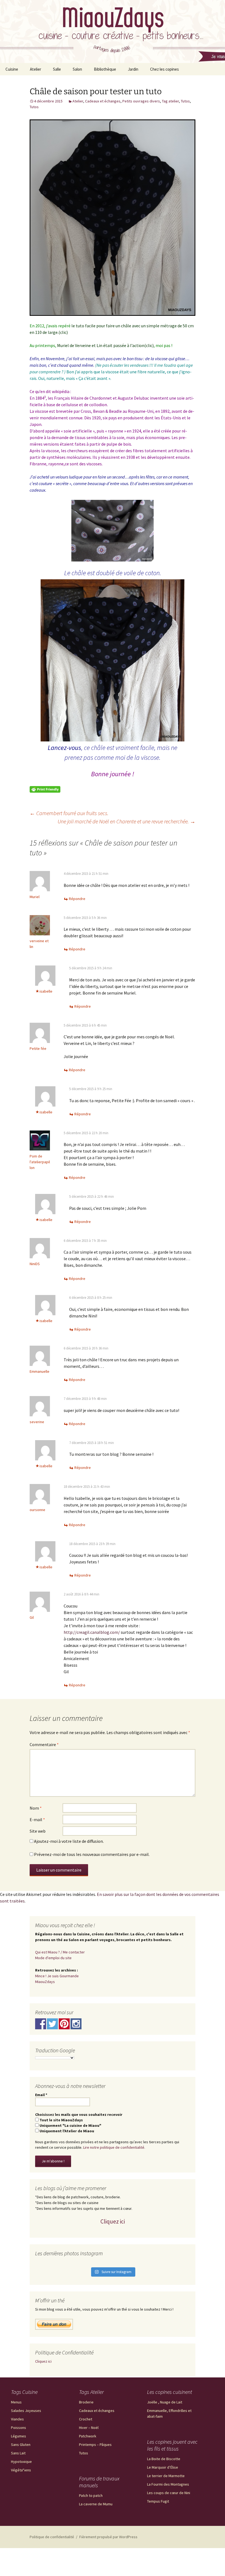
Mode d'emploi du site (53, 1958)
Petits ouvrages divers (141, 101)
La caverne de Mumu (96, 2504)
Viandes (17, 2419)
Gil (32, 1617)
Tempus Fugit (158, 2501)
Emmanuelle (40, 1371)
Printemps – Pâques (95, 2445)
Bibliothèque (105, 69)
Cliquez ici (113, 2221)
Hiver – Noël (89, 2428)
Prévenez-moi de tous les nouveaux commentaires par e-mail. (92, 1854)
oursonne (37, 1510)
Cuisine (12, 69)
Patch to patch (91, 2495)
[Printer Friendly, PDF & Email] (45, 789)
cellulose (70, 405)
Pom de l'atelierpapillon (40, 1162)
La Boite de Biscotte (164, 2459)
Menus (16, 2402)
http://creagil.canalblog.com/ (92, 1632)
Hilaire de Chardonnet (91, 398)
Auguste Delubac (133, 398)
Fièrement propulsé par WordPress (108, 2537)
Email (41, 2095)
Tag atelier (170, 101)
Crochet (86, 2419)
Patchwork (88, 2436)
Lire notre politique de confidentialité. (114, 2147)
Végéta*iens (21, 2470)
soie (67, 431)
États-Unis (171, 418)
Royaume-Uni (141, 411)
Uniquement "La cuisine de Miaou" (70, 2125)
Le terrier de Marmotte (166, 2476)
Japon (36, 424)
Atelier (36, 69)
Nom (36, 1808)
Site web (38, 1831)
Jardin (133, 69)
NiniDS (35, 1264)
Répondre (77, 899)
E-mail (37, 1819)
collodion (98, 405)
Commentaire (44, 1744)
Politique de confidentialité (52, 2537)
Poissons (19, 2428)
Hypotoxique (21, 2462)
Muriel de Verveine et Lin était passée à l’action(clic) (105, 345)
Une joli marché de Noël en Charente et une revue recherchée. (126, 821)
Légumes (19, 2436)
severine (37, 1422)
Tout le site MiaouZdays (61, 2120)
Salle (57, 69)
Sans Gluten (21, 2445)
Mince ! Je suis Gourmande (57, 1976)
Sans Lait (18, 2453)
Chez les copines (164, 69)
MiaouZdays (45, 1982)
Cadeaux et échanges (103, 101)
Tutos (185, 101)
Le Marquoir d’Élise (163, 2467)
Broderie (86, 2402)
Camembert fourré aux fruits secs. (69, 813)
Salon (77, 69)
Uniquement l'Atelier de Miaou (66, 2131)
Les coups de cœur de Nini (169, 2493)
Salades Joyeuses (26, 2411)
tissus (80, 437)
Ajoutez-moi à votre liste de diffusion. (68, 1841)
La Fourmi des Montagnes (168, 2484)
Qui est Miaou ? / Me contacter (60, 1952)
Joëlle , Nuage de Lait (165, 2402)
